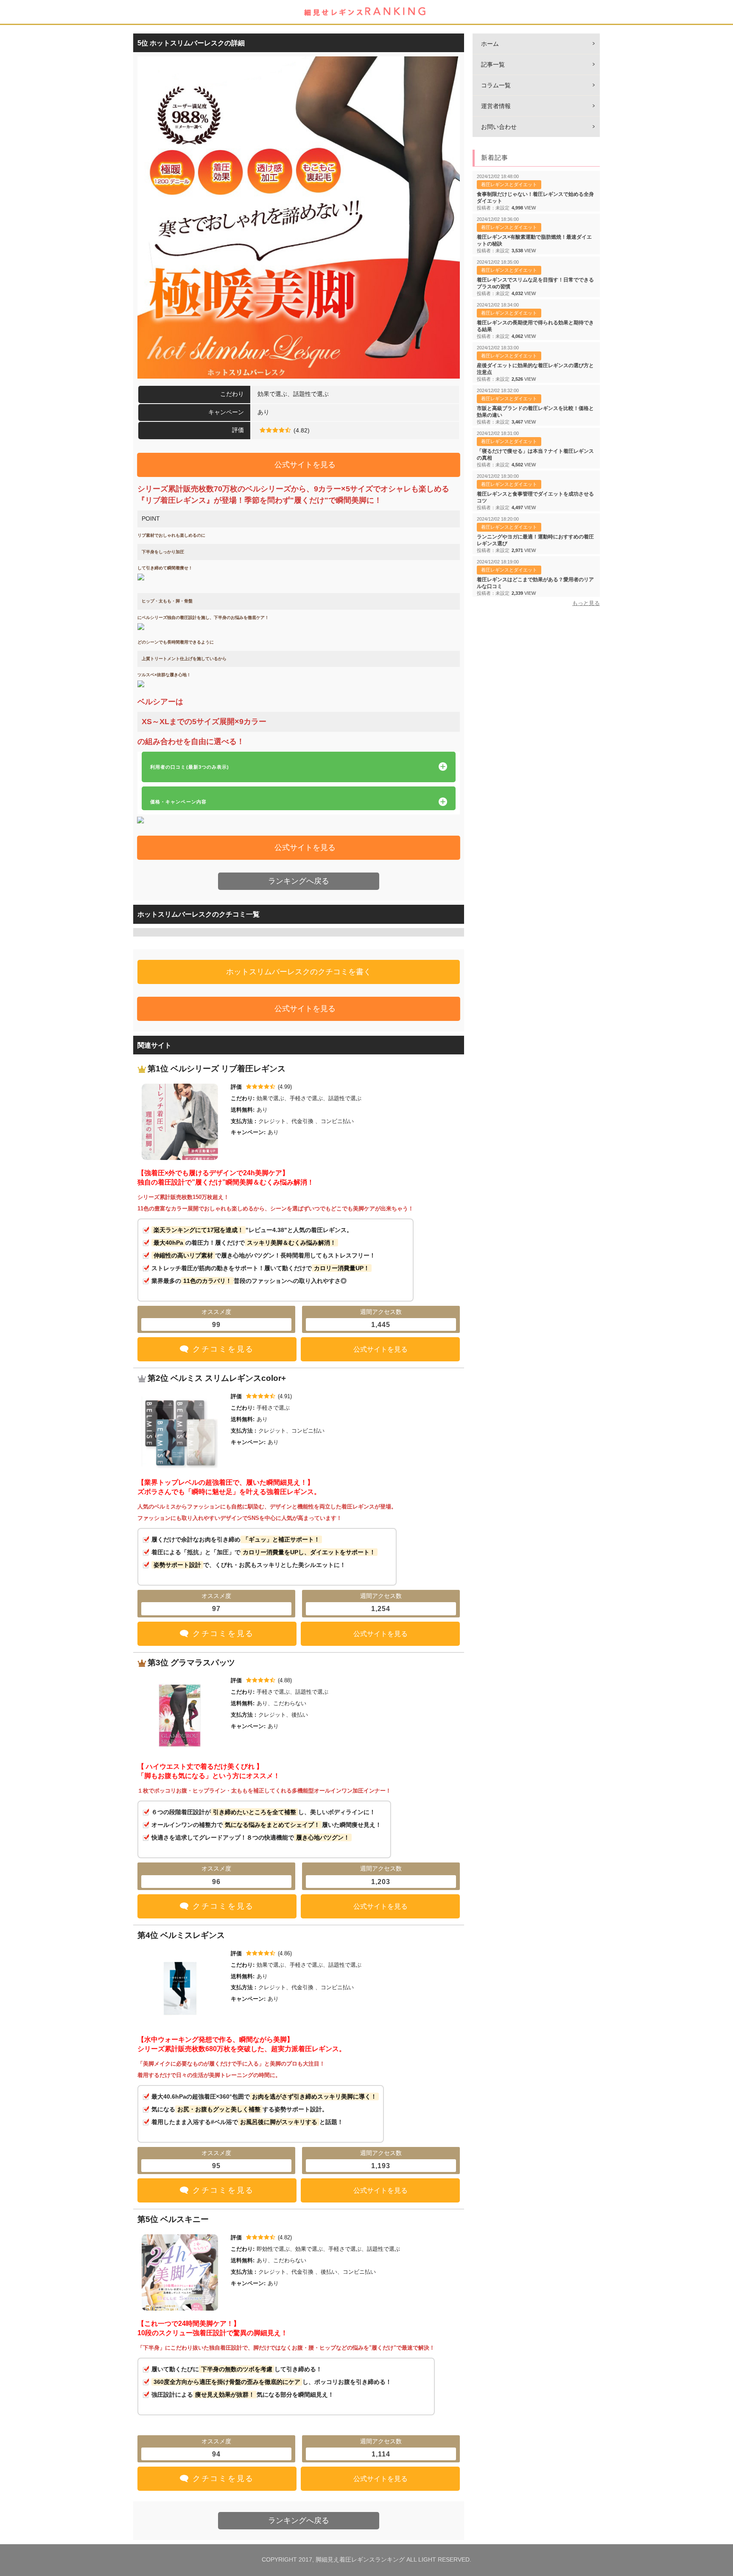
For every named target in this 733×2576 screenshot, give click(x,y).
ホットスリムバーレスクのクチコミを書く (299, 972)
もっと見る (586, 603)
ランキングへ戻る (299, 881)
